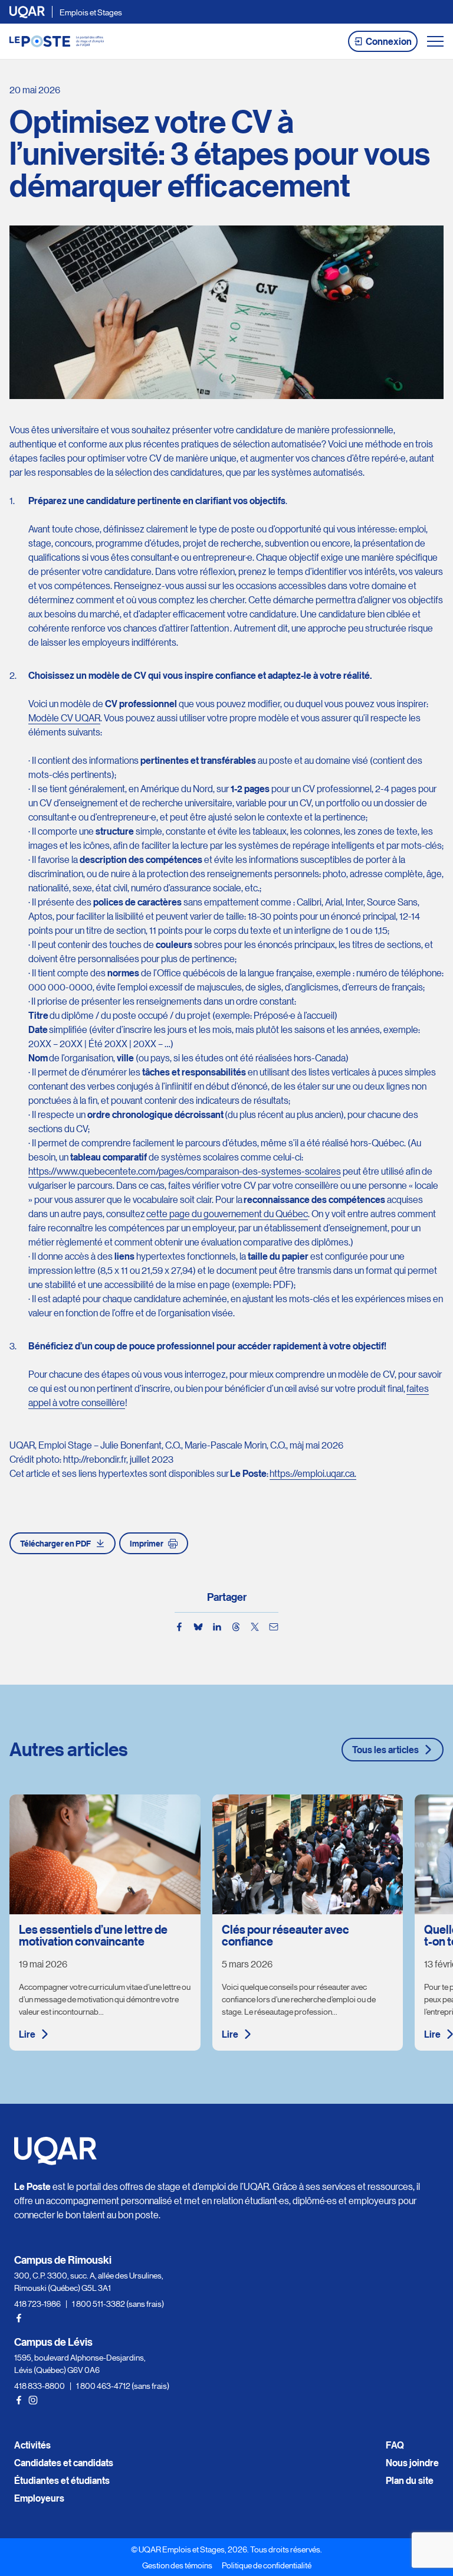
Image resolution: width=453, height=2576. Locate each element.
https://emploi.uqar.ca (312, 1473)
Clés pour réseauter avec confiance (285, 1935)
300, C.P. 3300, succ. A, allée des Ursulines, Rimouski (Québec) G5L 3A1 (89, 2281)
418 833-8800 (40, 2385)
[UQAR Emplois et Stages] (57, 41)
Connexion (389, 41)
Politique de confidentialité (267, 2565)
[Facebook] (19, 2318)
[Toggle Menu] (435, 41)
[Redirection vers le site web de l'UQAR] (27, 12)
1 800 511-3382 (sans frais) (118, 2303)
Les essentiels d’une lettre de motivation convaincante (93, 1935)
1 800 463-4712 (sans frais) (123, 2385)
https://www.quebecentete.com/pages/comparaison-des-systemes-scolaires (185, 1171)
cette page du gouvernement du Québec (227, 1213)
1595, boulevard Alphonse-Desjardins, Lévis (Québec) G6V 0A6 (80, 2363)
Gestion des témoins (177, 2565)
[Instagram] (33, 2400)
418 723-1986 (37, 2303)
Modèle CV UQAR (64, 717)
